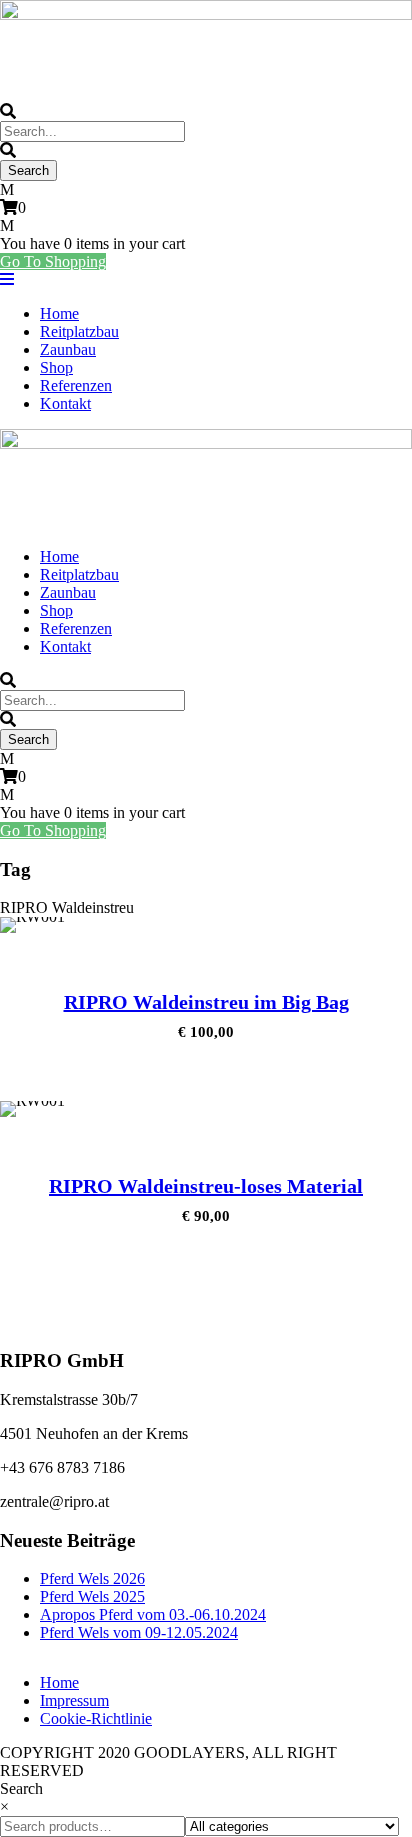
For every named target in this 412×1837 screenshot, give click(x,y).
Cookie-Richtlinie (96, 1718)
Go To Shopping (53, 261)
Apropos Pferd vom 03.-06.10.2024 (153, 1614)
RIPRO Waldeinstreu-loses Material (206, 1186)
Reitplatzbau (79, 331)
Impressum (74, 1700)
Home (59, 313)
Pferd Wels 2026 (92, 1578)
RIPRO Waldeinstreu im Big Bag (206, 1002)
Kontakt (65, 403)
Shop (56, 367)
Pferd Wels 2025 (92, 1596)
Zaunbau (68, 349)
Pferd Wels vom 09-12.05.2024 (139, 1632)
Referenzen (76, 385)
